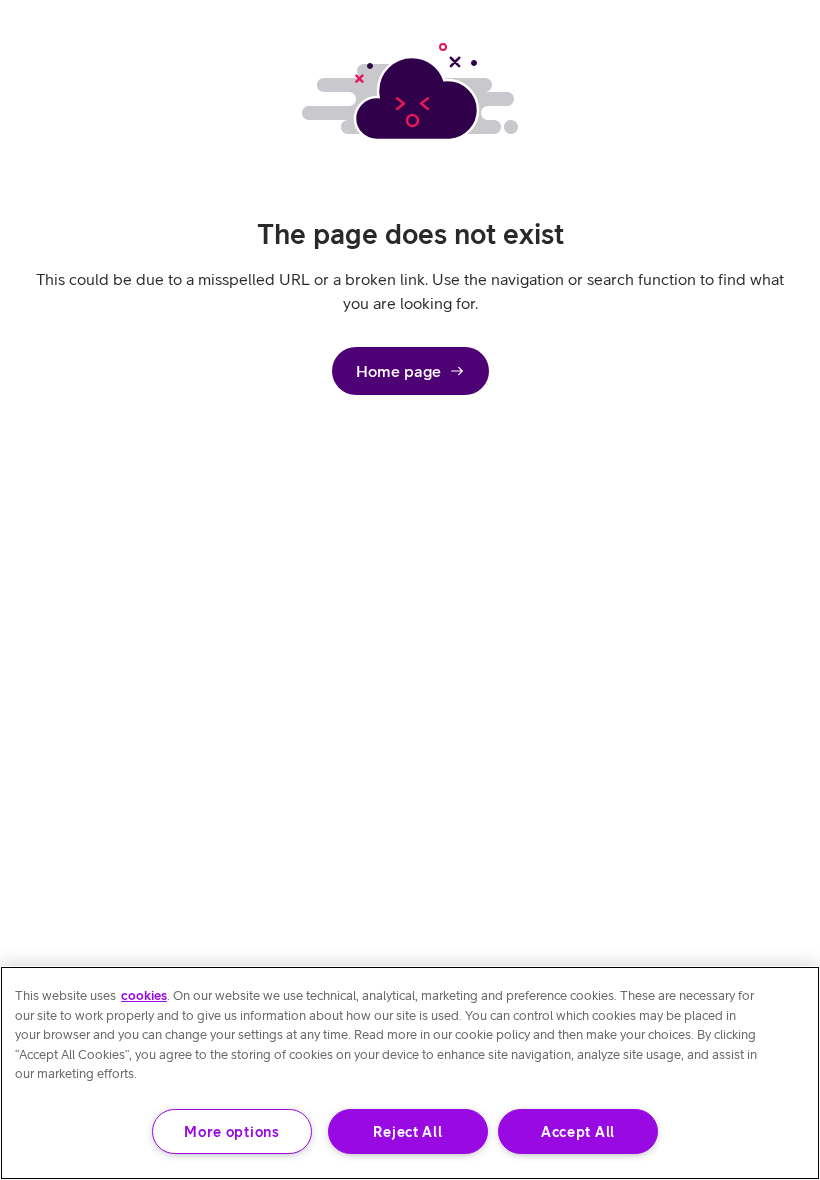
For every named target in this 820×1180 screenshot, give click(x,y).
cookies (144, 995)
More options (232, 1131)
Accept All (578, 1131)
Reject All (407, 1131)
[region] (410, 1073)
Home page (398, 371)
